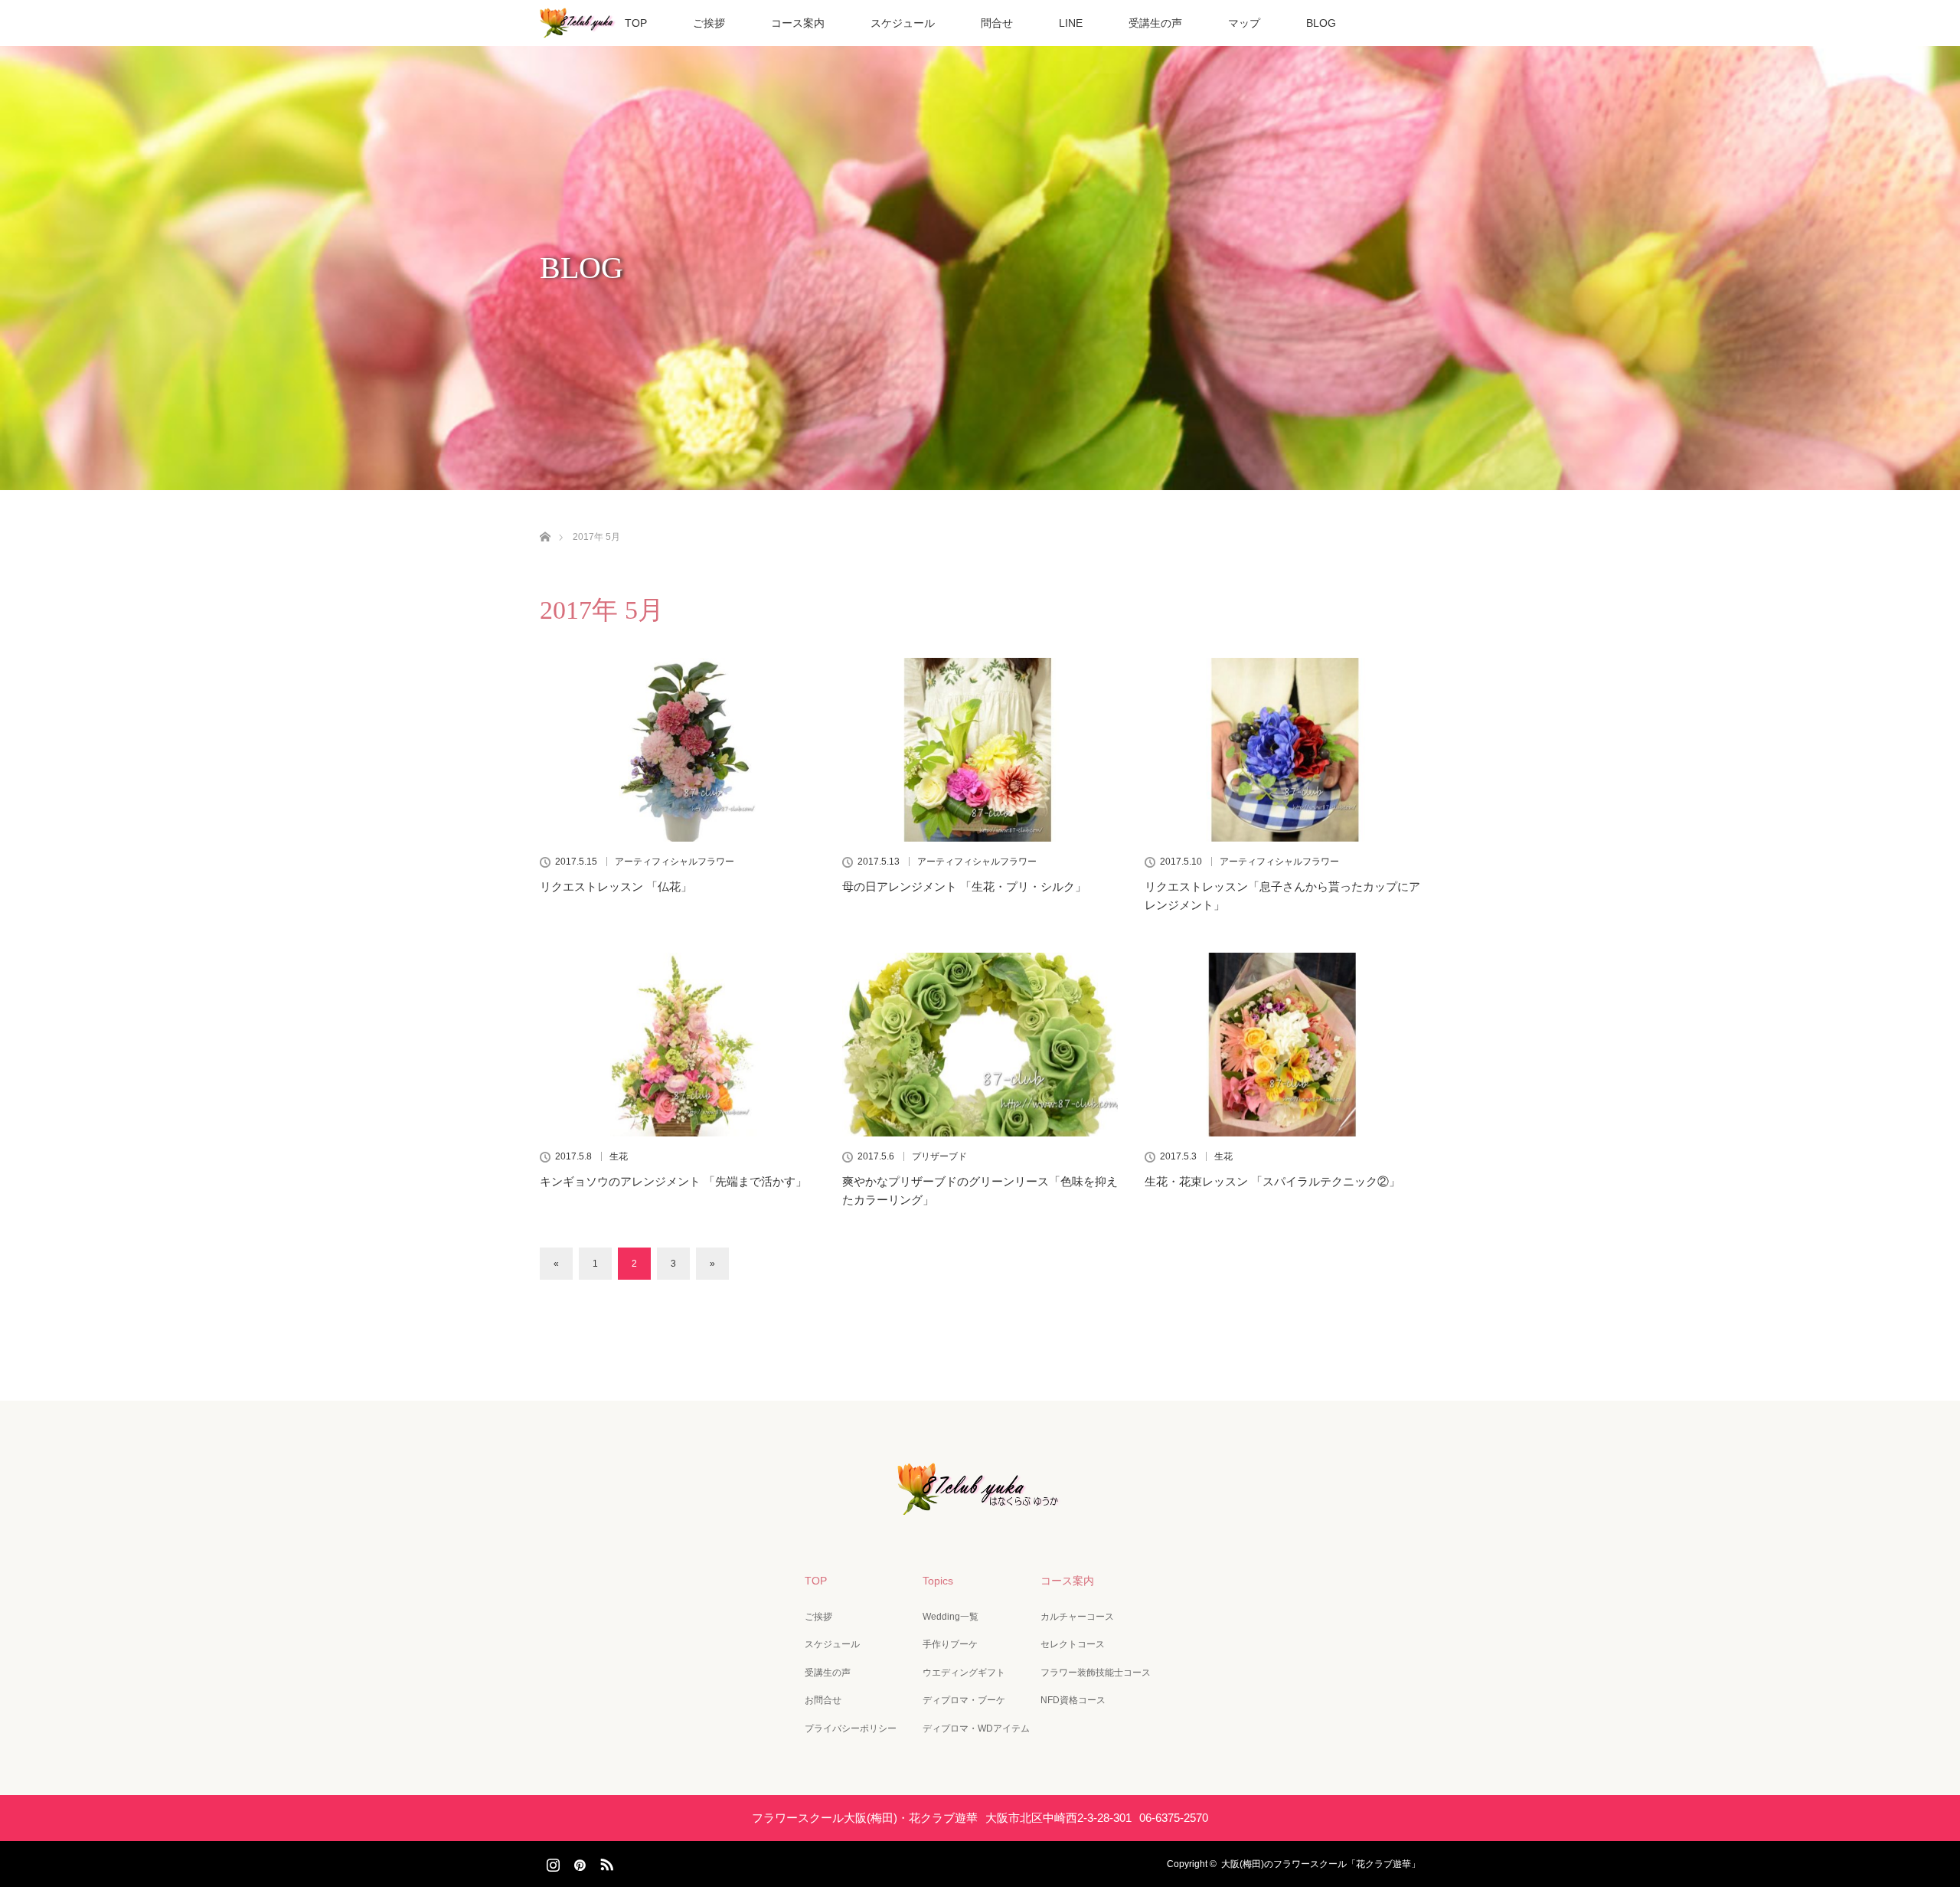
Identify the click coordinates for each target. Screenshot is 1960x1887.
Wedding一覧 (951, 1617)
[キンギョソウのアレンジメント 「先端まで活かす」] (678, 1045)
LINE (1071, 23)
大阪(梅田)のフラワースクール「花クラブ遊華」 (1321, 1864)
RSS (605, 1862)
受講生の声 (1155, 23)
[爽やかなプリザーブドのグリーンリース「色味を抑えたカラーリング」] (980, 1045)
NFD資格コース (1073, 1700)
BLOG (1321, 23)
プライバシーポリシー (851, 1728)
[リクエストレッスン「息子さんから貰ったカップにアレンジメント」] (1282, 750)
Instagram (551, 1862)
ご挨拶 (709, 23)
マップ (1244, 23)
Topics (938, 1581)
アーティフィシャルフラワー (675, 862)
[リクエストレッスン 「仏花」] (678, 750)
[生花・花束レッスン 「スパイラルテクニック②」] (1282, 1045)
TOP (636, 23)
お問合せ (823, 1700)
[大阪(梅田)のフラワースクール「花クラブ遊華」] (980, 1504)
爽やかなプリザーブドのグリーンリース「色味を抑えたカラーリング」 (980, 1190)
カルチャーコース (1077, 1617)
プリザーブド (939, 1156)
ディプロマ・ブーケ (964, 1700)
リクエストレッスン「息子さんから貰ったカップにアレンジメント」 (1282, 896)
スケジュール (903, 23)
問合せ (997, 23)
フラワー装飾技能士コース (1096, 1673)
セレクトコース (1073, 1644)
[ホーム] (545, 519)
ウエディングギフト (964, 1673)
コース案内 (798, 23)
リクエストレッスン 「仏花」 (616, 886)
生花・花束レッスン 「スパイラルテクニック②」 (1272, 1181)
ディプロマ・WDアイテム (976, 1728)
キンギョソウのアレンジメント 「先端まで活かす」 (673, 1181)
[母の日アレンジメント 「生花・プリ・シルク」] (980, 750)
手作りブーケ (950, 1644)
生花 (619, 1156)
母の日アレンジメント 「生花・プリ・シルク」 (964, 886)
